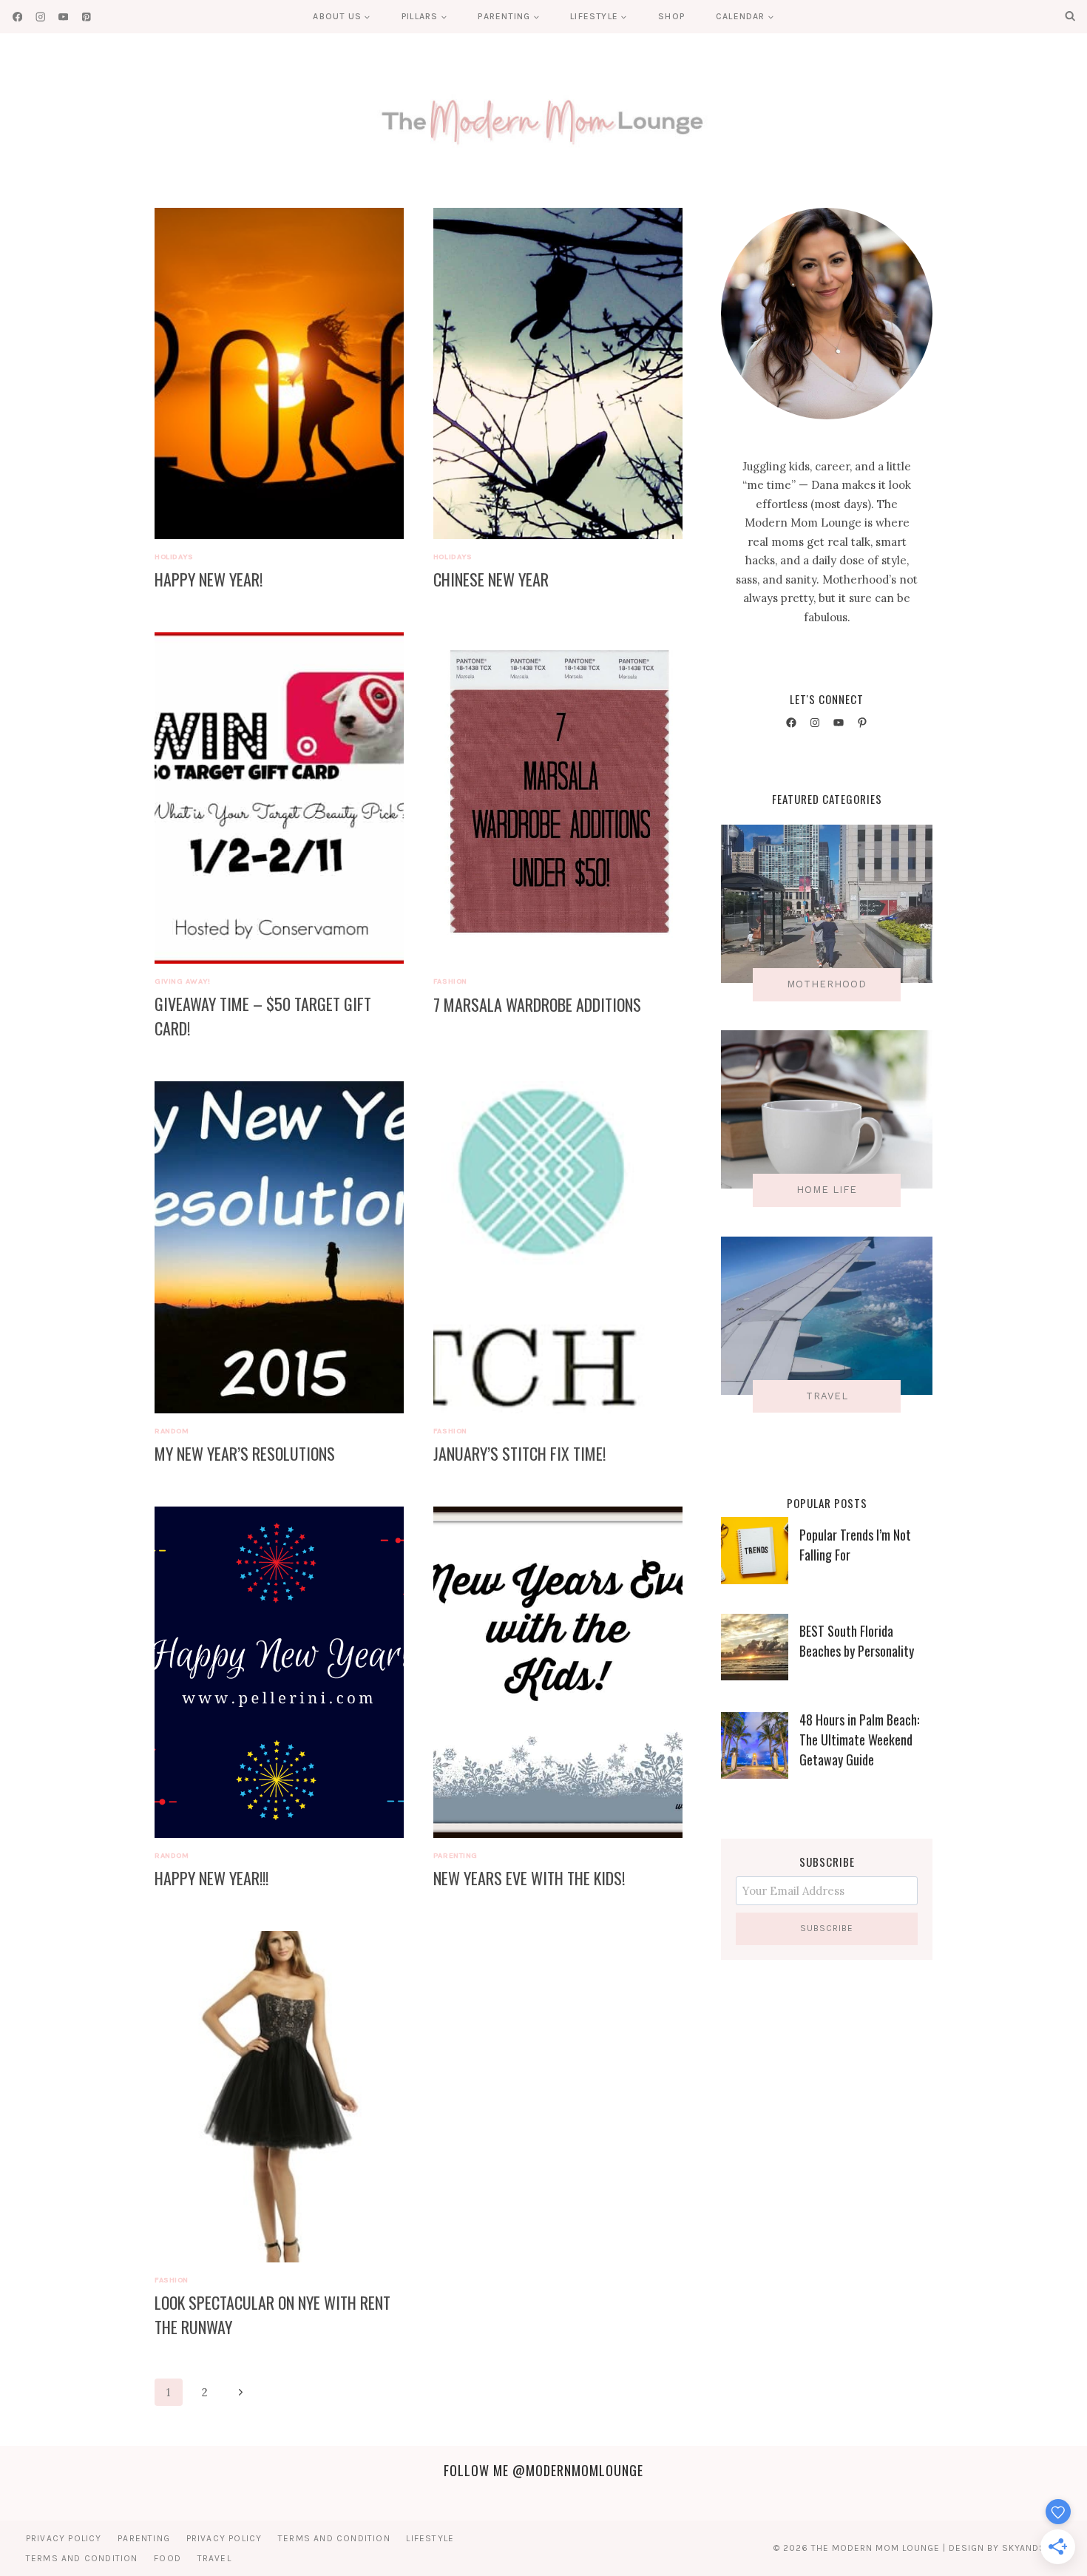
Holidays (174, 557)
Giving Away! (182, 981)
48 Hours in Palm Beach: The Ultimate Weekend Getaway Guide (859, 1740)
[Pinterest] (86, 17)
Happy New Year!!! (211, 1878)
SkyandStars (1036, 2548)
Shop (671, 16)
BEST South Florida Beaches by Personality (857, 1641)
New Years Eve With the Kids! (529, 1878)
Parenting (456, 1855)
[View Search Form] (1070, 16)
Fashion (450, 981)
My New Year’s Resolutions (245, 1453)
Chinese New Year (491, 579)
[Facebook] (17, 17)
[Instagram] (40, 17)
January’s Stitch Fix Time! (519, 1453)
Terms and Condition (334, 2538)
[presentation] (279, 373)
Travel (214, 2558)
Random (172, 1431)
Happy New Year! (209, 579)
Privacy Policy (64, 2538)
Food (167, 2558)
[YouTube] (63, 17)
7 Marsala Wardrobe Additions (537, 1004)
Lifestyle (430, 2538)
